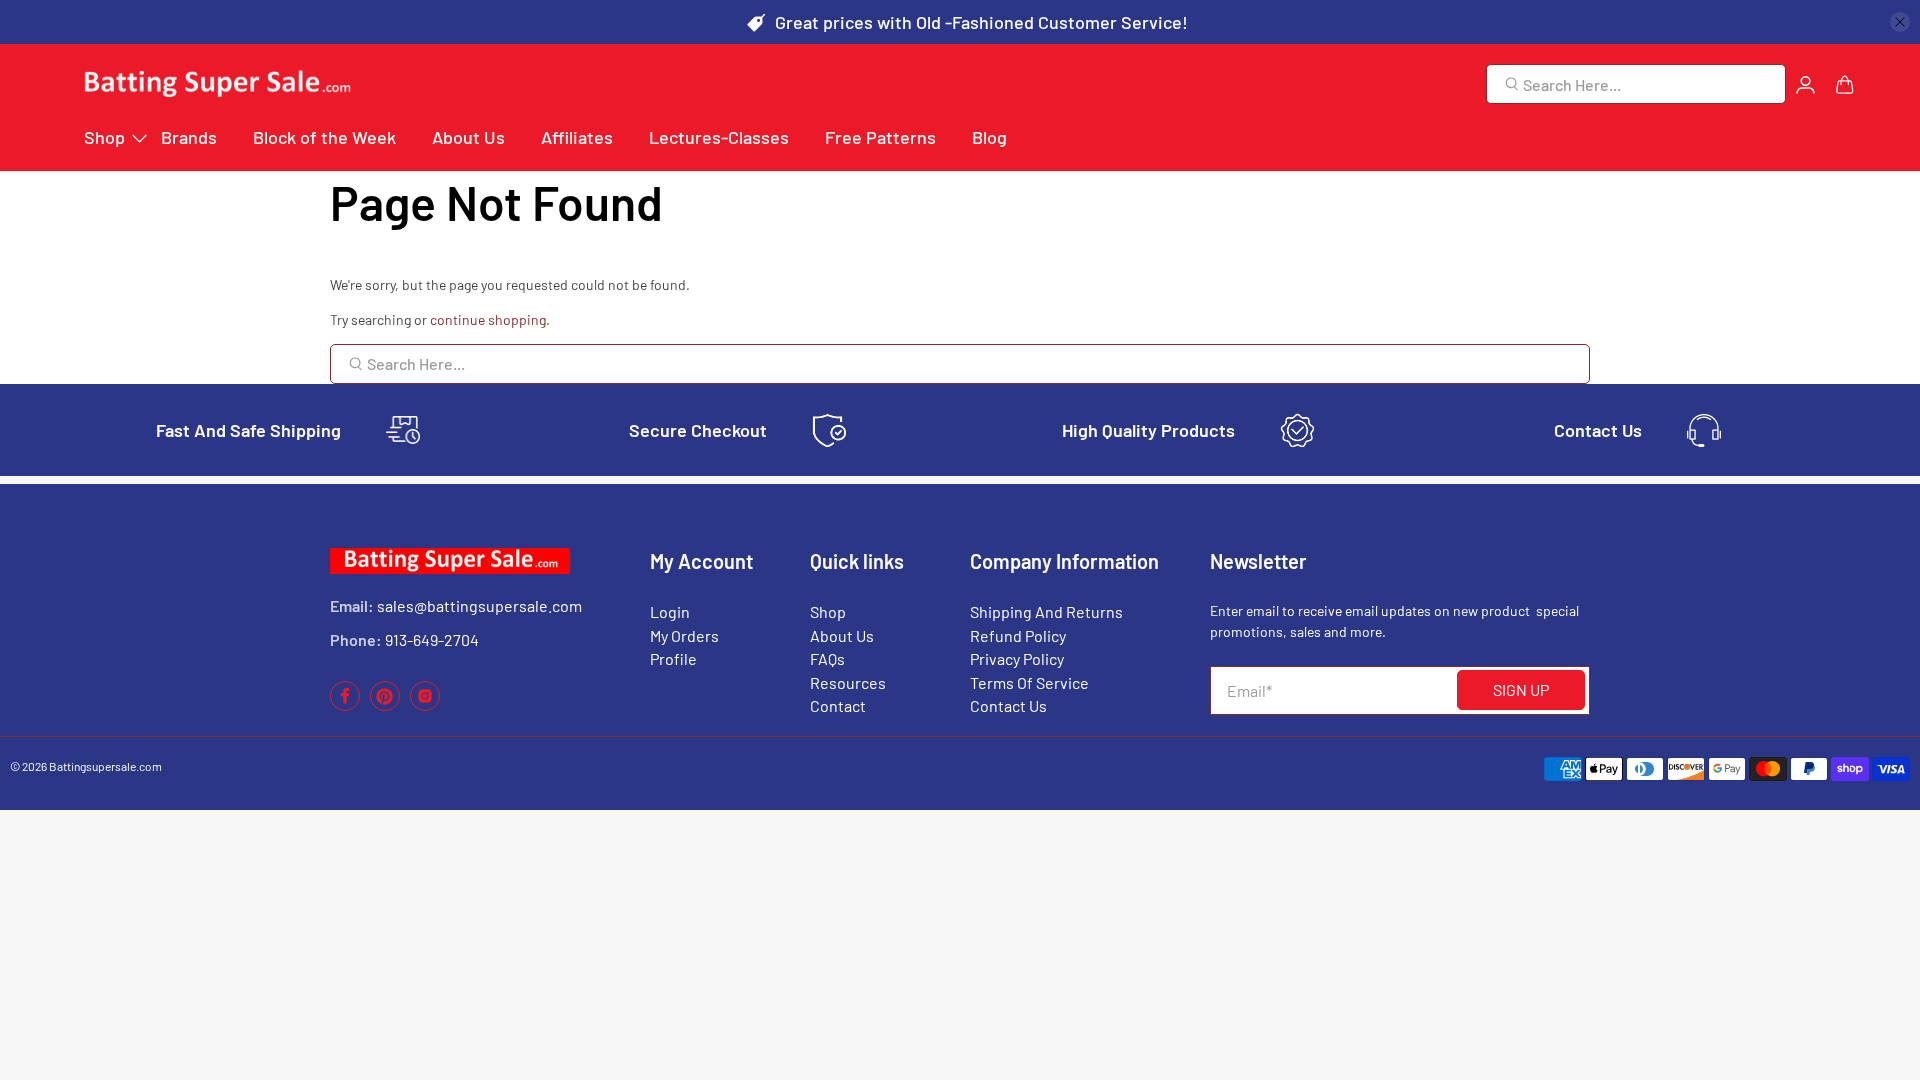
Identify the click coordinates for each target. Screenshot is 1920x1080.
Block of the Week (324, 137)
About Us (468, 137)
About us (842, 635)
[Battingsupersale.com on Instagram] (425, 705)
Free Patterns (880, 137)
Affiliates (577, 137)
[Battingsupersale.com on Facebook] (345, 705)
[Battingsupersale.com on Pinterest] (385, 705)
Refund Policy (1018, 635)
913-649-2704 (432, 639)
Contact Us (1008, 705)
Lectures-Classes (719, 137)
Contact (838, 705)
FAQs (827, 658)
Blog (989, 137)
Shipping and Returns (1046, 611)
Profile (673, 658)
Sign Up (1521, 689)
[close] (1900, 22)
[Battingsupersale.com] (216, 84)
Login (670, 611)
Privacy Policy (1017, 658)
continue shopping (488, 319)
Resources (848, 682)
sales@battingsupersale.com (479, 605)
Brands (189, 137)
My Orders (684, 635)
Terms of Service (1029, 682)
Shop (104, 137)
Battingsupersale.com (105, 766)
